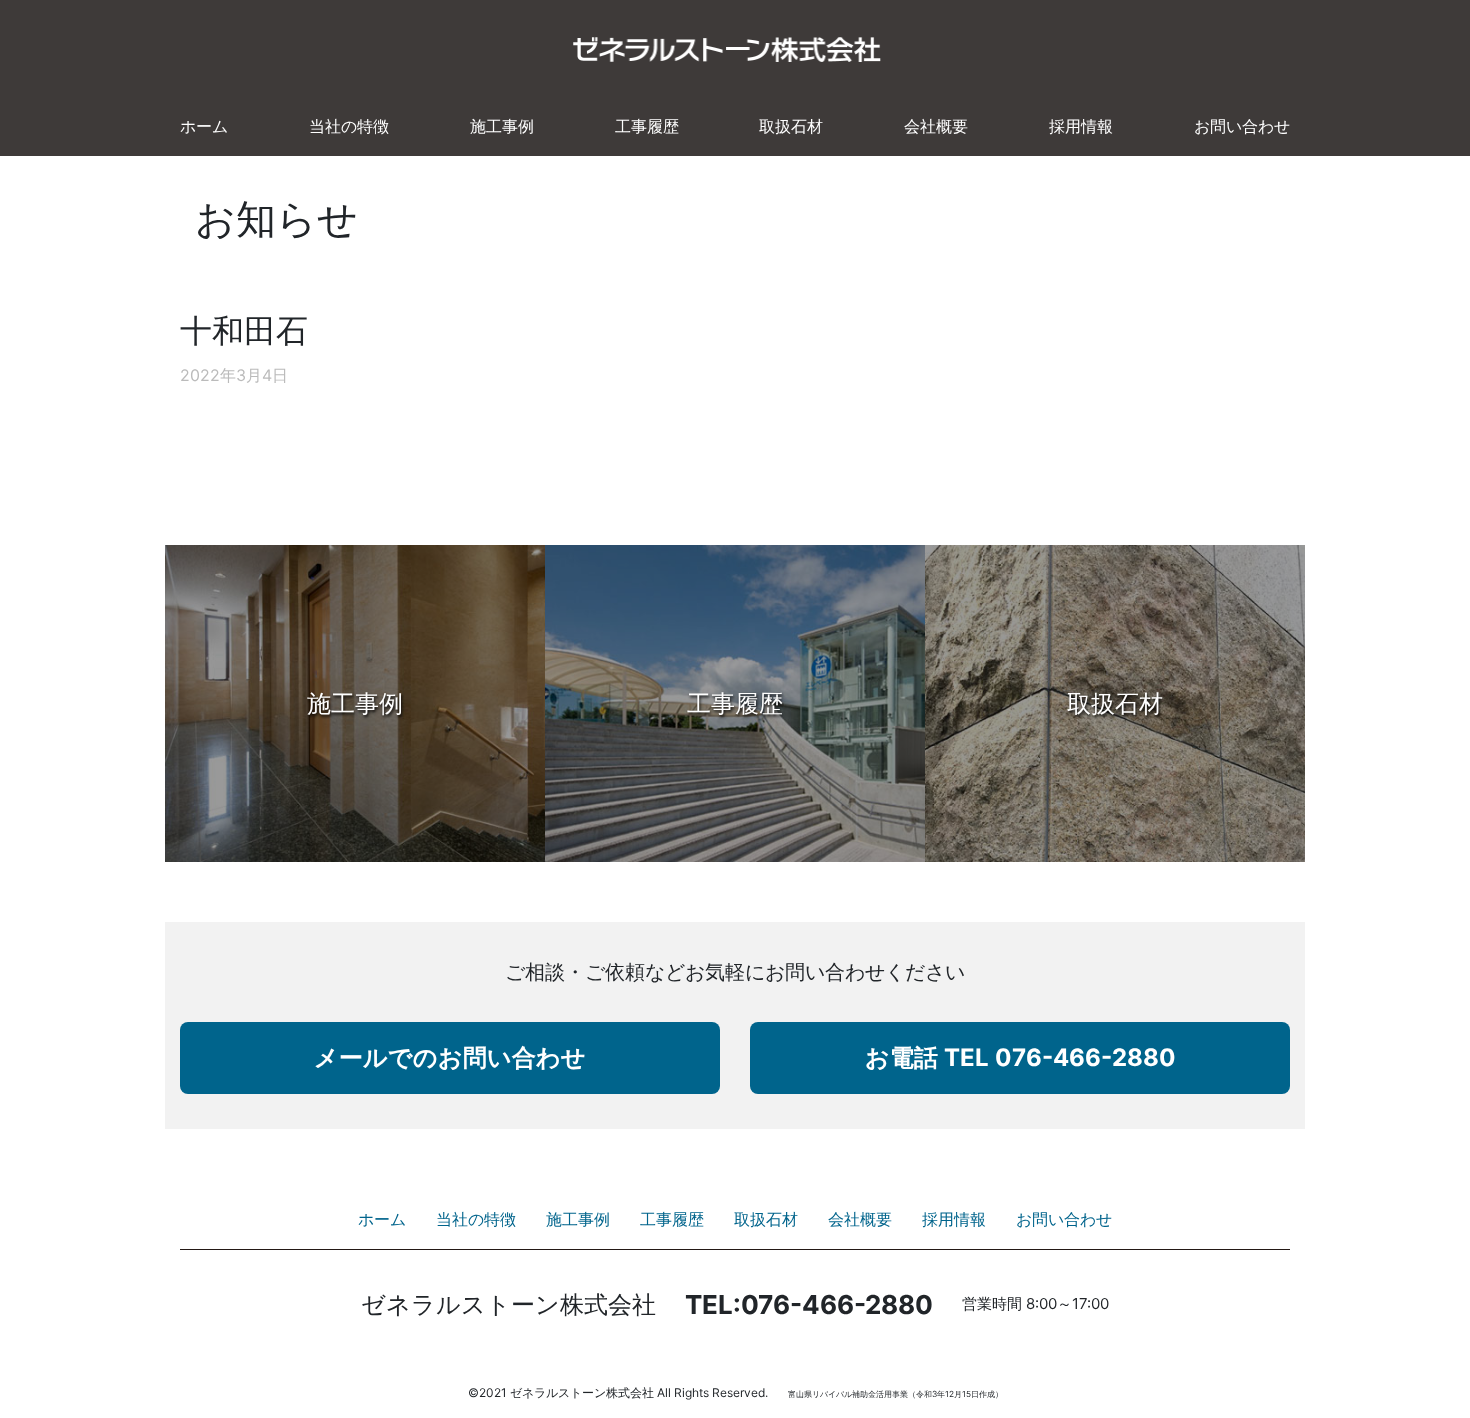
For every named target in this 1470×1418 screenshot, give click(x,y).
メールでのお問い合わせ (450, 1057)
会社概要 (936, 126)
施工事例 (502, 126)
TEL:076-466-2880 (809, 1304)
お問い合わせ (1242, 126)
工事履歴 (647, 126)
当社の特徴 (349, 126)
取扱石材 (791, 126)
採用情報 (1081, 126)
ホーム (204, 126)
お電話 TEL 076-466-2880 (1020, 1057)
